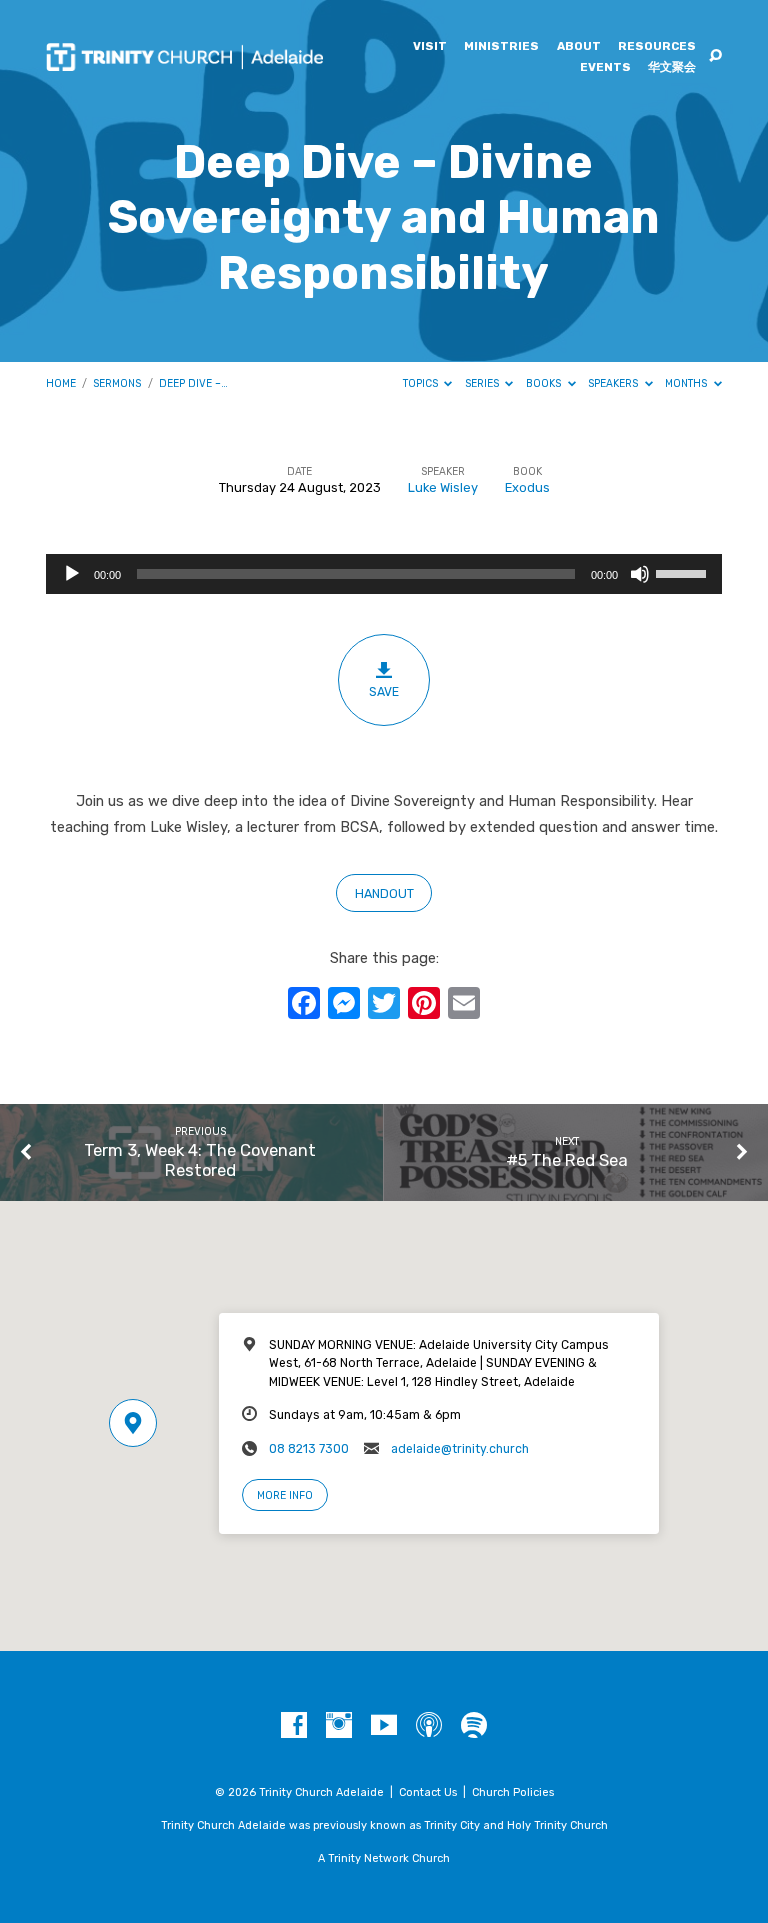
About (579, 47)
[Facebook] (294, 1726)
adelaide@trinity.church (460, 1449)
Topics (422, 383)
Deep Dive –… (193, 383)
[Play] (72, 574)
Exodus (527, 487)
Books (545, 383)
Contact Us (428, 1792)
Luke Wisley (443, 487)
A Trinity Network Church (384, 1858)
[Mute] (640, 574)
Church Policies (513, 1792)
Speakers (614, 383)
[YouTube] (384, 1726)
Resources (657, 47)
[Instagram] (339, 1726)
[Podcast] (429, 1726)
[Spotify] (474, 1726)
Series (483, 383)
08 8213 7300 (309, 1449)
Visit (430, 47)
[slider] (684, 572)
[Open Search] (715, 56)
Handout (384, 893)
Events (605, 68)
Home (61, 383)
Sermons (117, 383)
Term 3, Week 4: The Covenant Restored (200, 1160)
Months (687, 383)
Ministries (501, 47)
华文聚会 (672, 68)
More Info (285, 1495)
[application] (384, 574)
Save (384, 692)
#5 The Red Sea (567, 1160)
